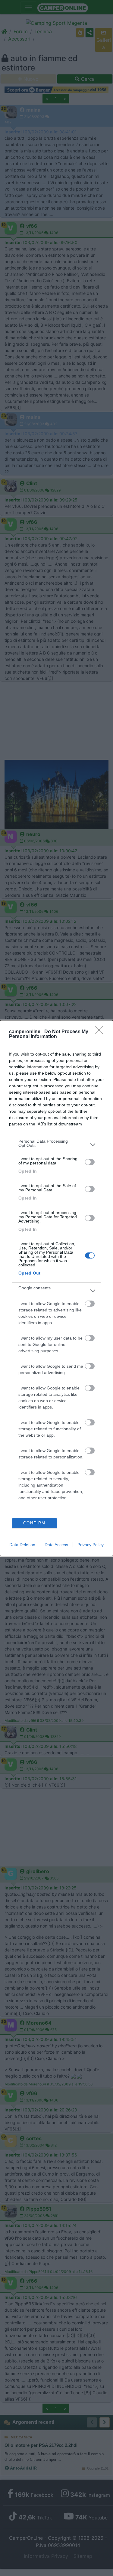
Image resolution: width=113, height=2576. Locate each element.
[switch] (90, 1162)
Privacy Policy (91, 1545)
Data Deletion (22, 1545)
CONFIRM (34, 1523)
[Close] (101, 1032)
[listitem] (56, 1145)
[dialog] (56, 1288)
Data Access (56, 1545)
